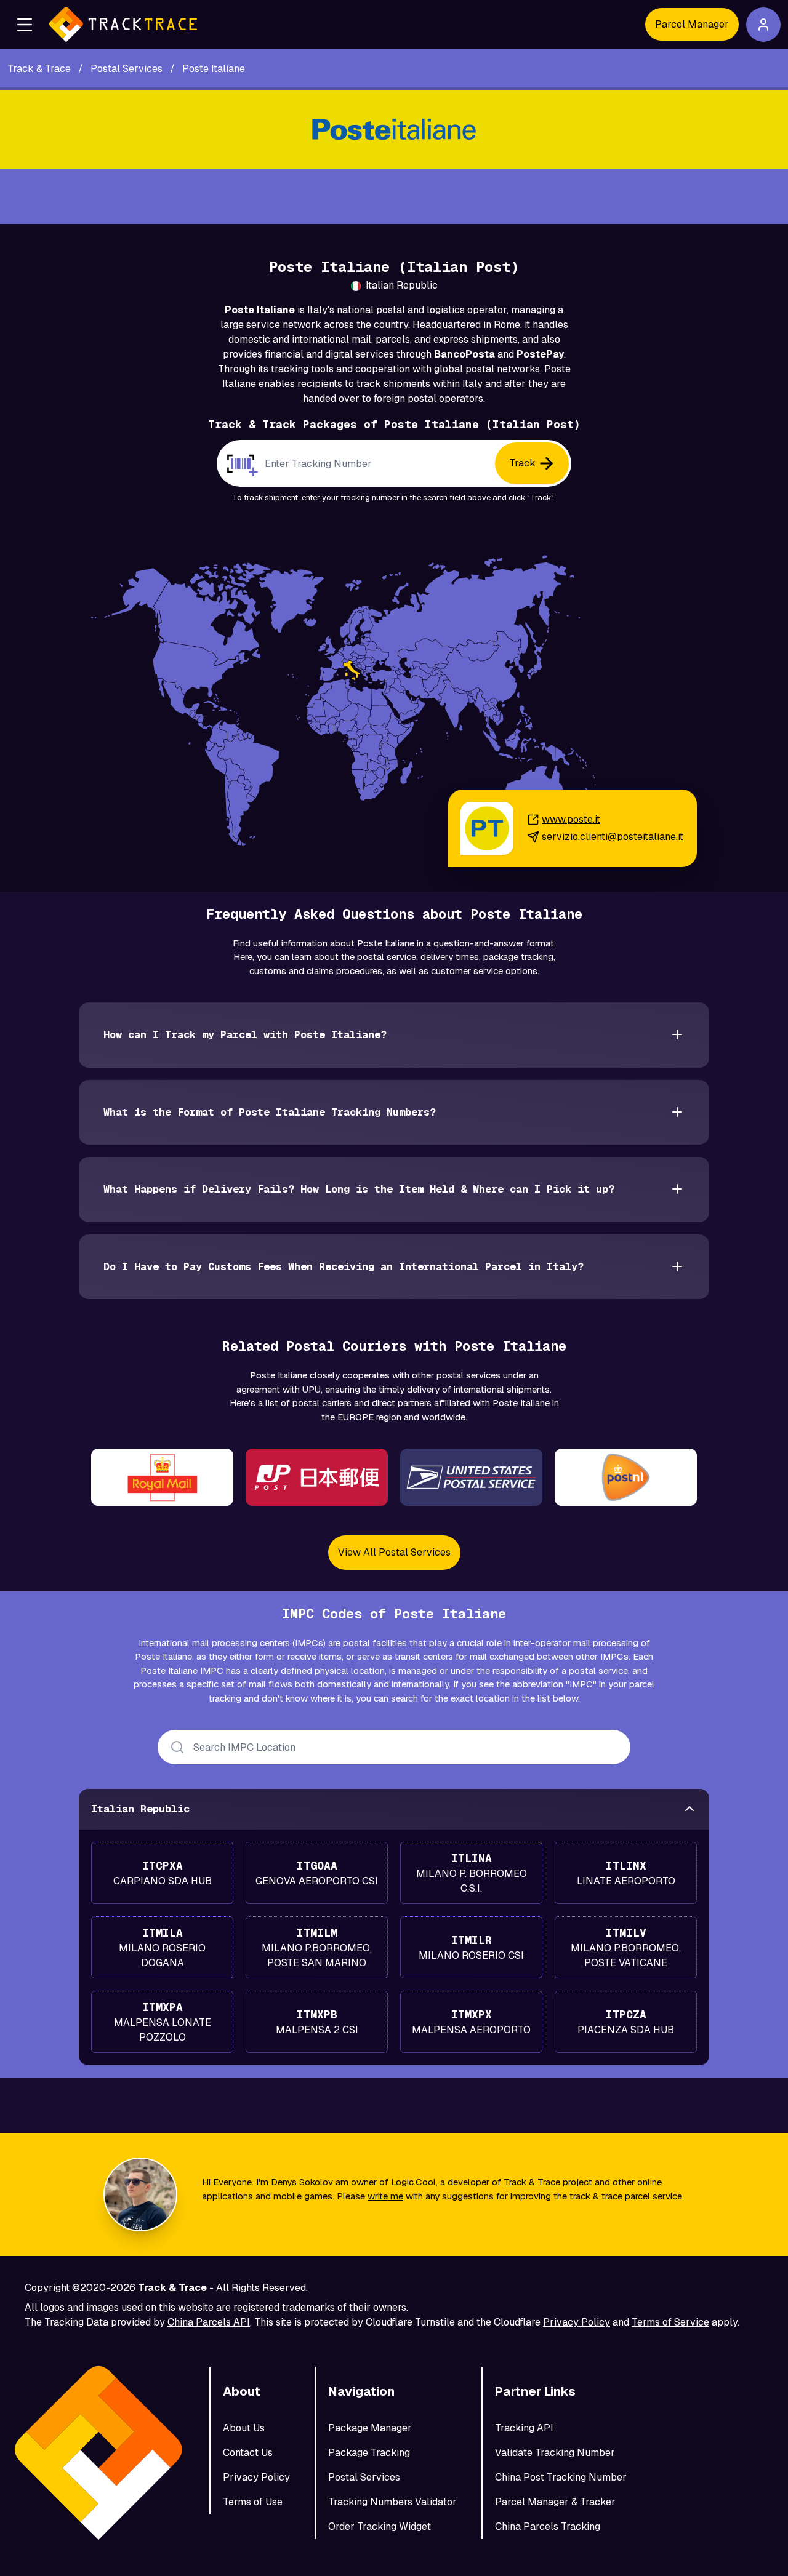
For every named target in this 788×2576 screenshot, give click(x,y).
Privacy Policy (577, 2322)
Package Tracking (369, 2453)
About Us (244, 2428)
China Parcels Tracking (548, 2526)
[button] (25, 25)
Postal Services (364, 2477)
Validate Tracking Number (555, 2453)
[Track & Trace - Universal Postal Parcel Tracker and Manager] (123, 25)
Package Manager (370, 2428)
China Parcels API (209, 2322)
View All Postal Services (394, 1552)
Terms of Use (253, 2502)
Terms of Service (670, 2322)
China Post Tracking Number (561, 2477)
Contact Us (248, 2453)
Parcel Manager (692, 24)
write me (385, 2196)
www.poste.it (571, 819)
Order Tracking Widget (380, 2526)
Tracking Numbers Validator (392, 2502)
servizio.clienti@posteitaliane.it (613, 837)
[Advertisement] (394, 196)
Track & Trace (532, 2182)
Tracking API (524, 2428)
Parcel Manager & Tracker (555, 2502)
